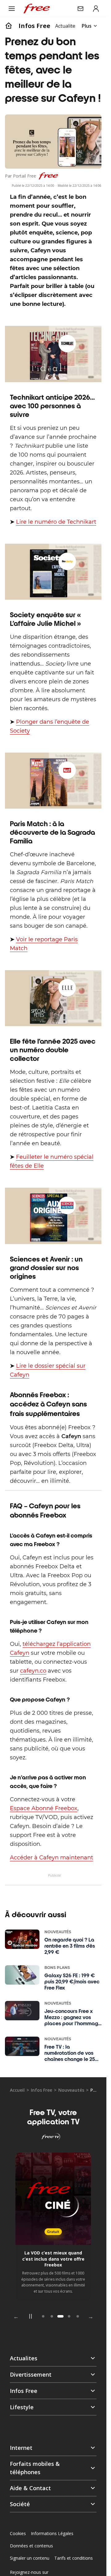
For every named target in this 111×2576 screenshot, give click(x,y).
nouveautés (71, 2090)
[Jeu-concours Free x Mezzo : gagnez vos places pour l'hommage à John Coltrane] (22, 2011)
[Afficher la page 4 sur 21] (69, 2316)
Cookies (18, 2533)
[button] (53, 2448)
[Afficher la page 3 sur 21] (60, 2316)
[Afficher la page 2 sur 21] (52, 2316)
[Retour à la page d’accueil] (9, 26)
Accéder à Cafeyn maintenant (51, 1858)
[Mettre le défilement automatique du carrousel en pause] (30, 2316)
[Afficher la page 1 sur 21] (43, 2316)
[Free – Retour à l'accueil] (37, 9)
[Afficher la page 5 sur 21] (78, 2316)
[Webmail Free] (80, 9)
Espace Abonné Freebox (44, 1808)
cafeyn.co (33, 1671)
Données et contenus (31, 2546)
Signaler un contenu (30, 2558)
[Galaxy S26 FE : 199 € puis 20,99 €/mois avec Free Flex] (22, 1975)
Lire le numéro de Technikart (56, 522)
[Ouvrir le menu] (12, 9)
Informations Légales (52, 2533)
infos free (34, 26)
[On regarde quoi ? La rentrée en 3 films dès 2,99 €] (22, 1939)
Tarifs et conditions (74, 2558)
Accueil (17, 2090)
